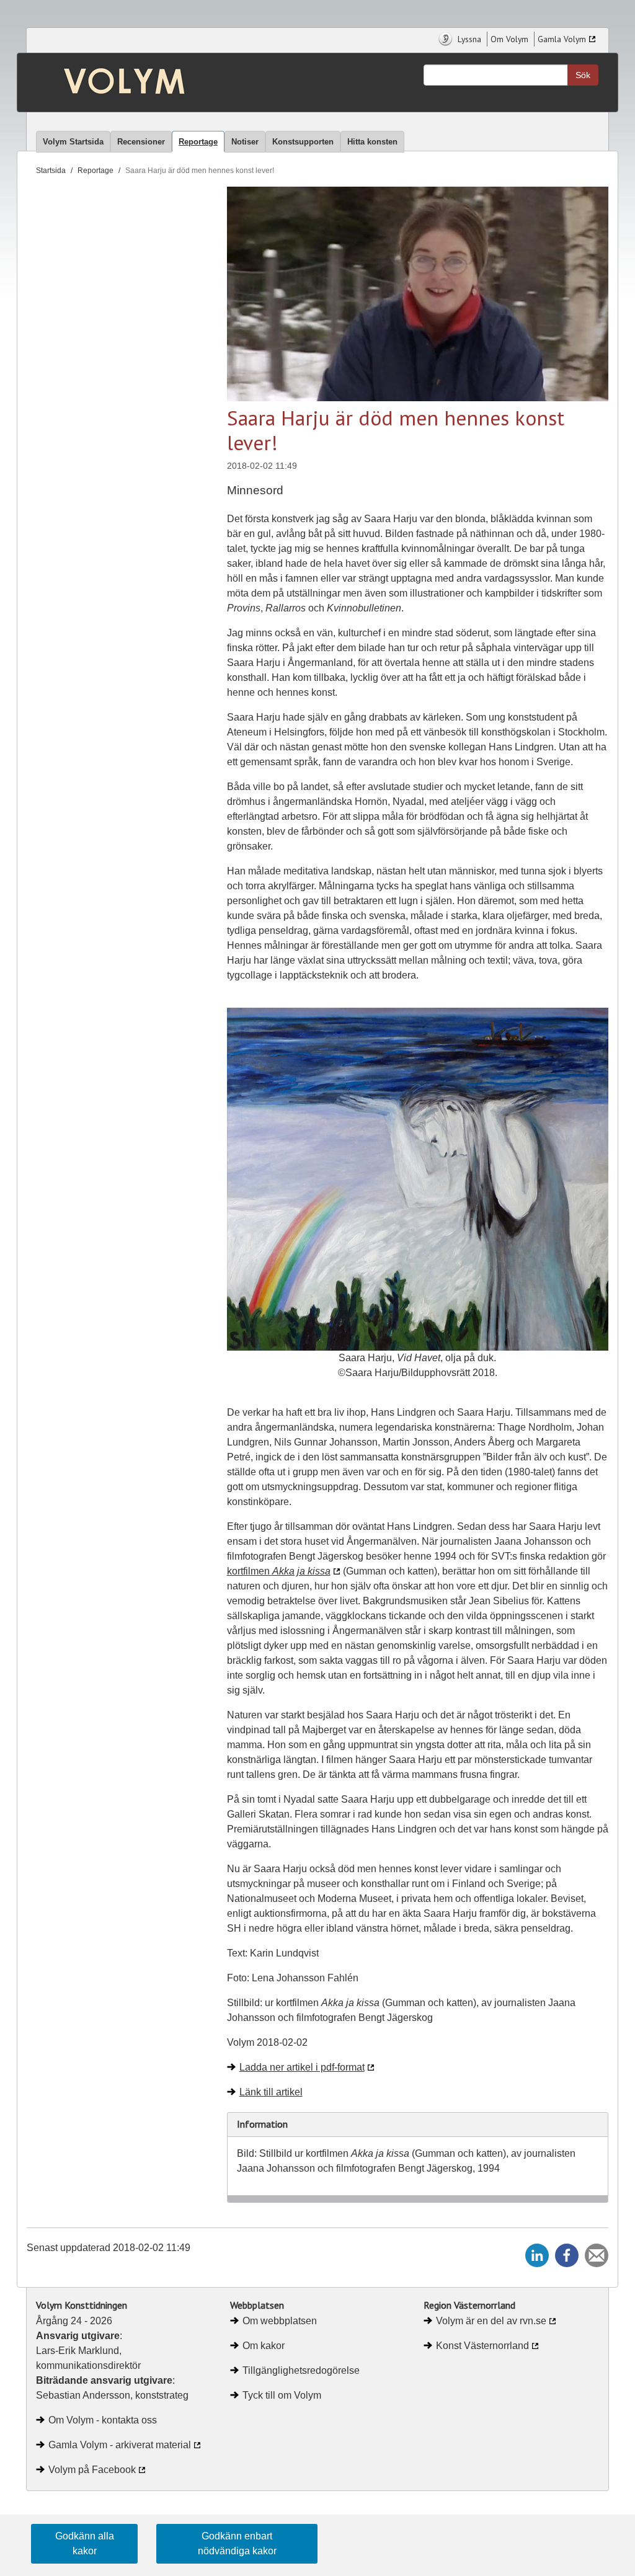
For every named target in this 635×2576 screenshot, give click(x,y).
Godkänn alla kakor (85, 2543)
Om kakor (264, 2346)
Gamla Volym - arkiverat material (120, 2445)
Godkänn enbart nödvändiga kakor (237, 2543)
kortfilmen (279, 1571)
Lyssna (468, 39)
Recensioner (141, 142)
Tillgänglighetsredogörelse (301, 2370)
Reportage (198, 142)
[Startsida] (100, 82)
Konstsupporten (303, 142)
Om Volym (509, 39)
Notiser (245, 142)
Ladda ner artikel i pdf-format (302, 2067)
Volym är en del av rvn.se (491, 2321)
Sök (583, 75)
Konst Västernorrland (482, 2346)
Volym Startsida (73, 142)
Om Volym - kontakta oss (103, 2420)
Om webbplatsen (280, 2321)
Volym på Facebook (92, 2470)
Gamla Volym (562, 39)
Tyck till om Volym (282, 2395)
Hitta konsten (372, 142)
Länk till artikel (271, 2092)
